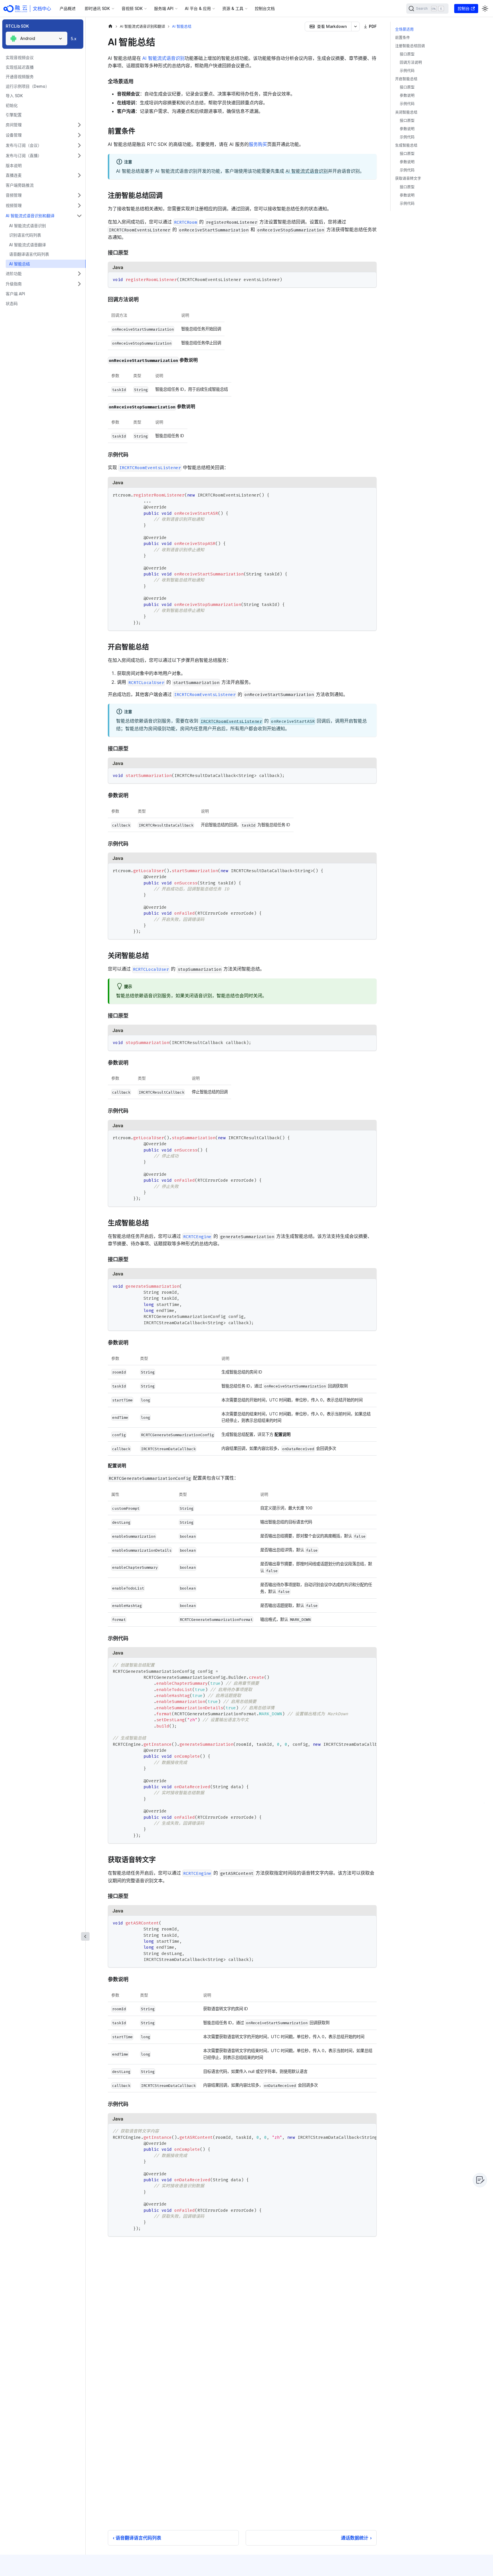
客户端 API (15, 294)
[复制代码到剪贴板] (370, 279)
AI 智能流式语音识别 (28, 226)
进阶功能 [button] (14, 273)
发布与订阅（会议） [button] (24, 145)
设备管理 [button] (14, 135)
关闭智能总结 (406, 112)
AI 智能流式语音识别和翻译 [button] (30, 216)
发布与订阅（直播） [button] (24, 155)
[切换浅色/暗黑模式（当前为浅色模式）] (485, 9)
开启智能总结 (406, 79)
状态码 (12, 303)
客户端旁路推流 (20, 185)
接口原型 (407, 54)
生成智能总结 (406, 146)
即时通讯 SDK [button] (97, 8)
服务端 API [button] (164, 8)
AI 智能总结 (20, 264)
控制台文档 (265, 8)
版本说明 (14, 165)
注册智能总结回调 (410, 46)
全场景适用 (404, 29)
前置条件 (403, 37)
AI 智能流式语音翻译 (28, 245)
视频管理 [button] (14, 205)
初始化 (12, 105)
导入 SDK (14, 96)
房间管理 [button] (14, 125)
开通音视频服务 (20, 77)
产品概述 (68, 8)
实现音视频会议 (20, 57)
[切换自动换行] (359, 1665)
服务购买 (258, 144)
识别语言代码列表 (25, 235)
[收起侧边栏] (85, 1936)
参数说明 (407, 96)
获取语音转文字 (408, 179)
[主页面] (110, 26)
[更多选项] (355, 27)
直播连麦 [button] (14, 175)
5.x (74, 39)
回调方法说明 (411, 62)
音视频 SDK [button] (132, 8)
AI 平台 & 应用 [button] (198, 8)
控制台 (464, 8)
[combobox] (37, 38)
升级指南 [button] (14, 284)
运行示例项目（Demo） (28, 86)
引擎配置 (14, 115)
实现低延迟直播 (20, 67)
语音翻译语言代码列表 (29, 254)
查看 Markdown (332, 26)
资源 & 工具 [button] (233, 8)
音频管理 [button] (14, 195)
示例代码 (407, 71)
